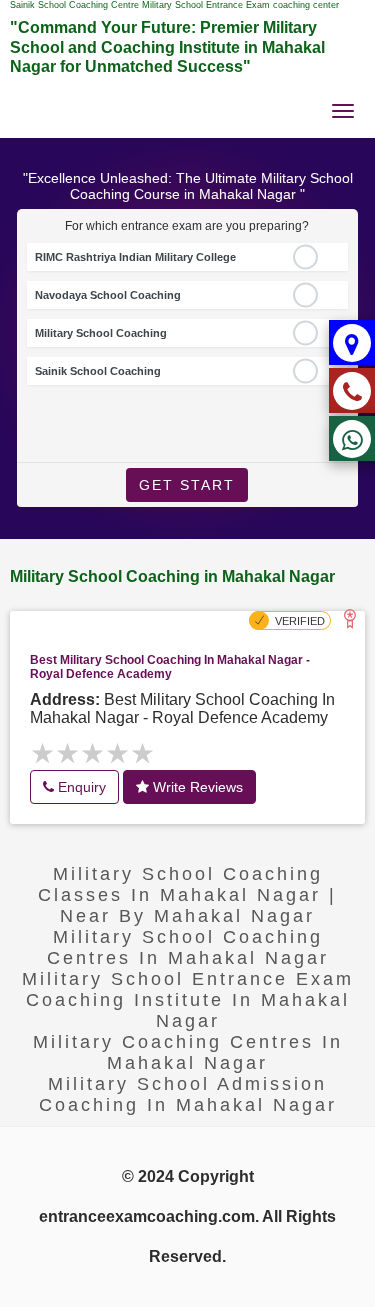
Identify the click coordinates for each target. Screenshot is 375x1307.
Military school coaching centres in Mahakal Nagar (188, 947)
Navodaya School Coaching (108, 295)
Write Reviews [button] (196, 787)
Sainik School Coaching (98, 371)
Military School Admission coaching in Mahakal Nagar (188, 1094)
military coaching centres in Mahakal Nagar (188, 1052)
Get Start (187, 485)
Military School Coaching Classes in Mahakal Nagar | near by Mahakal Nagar (187, 895)
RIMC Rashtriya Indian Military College (135, 257)
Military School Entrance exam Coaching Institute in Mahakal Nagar (188, 1000)
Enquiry (80, 787)
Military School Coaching (101, 333)
